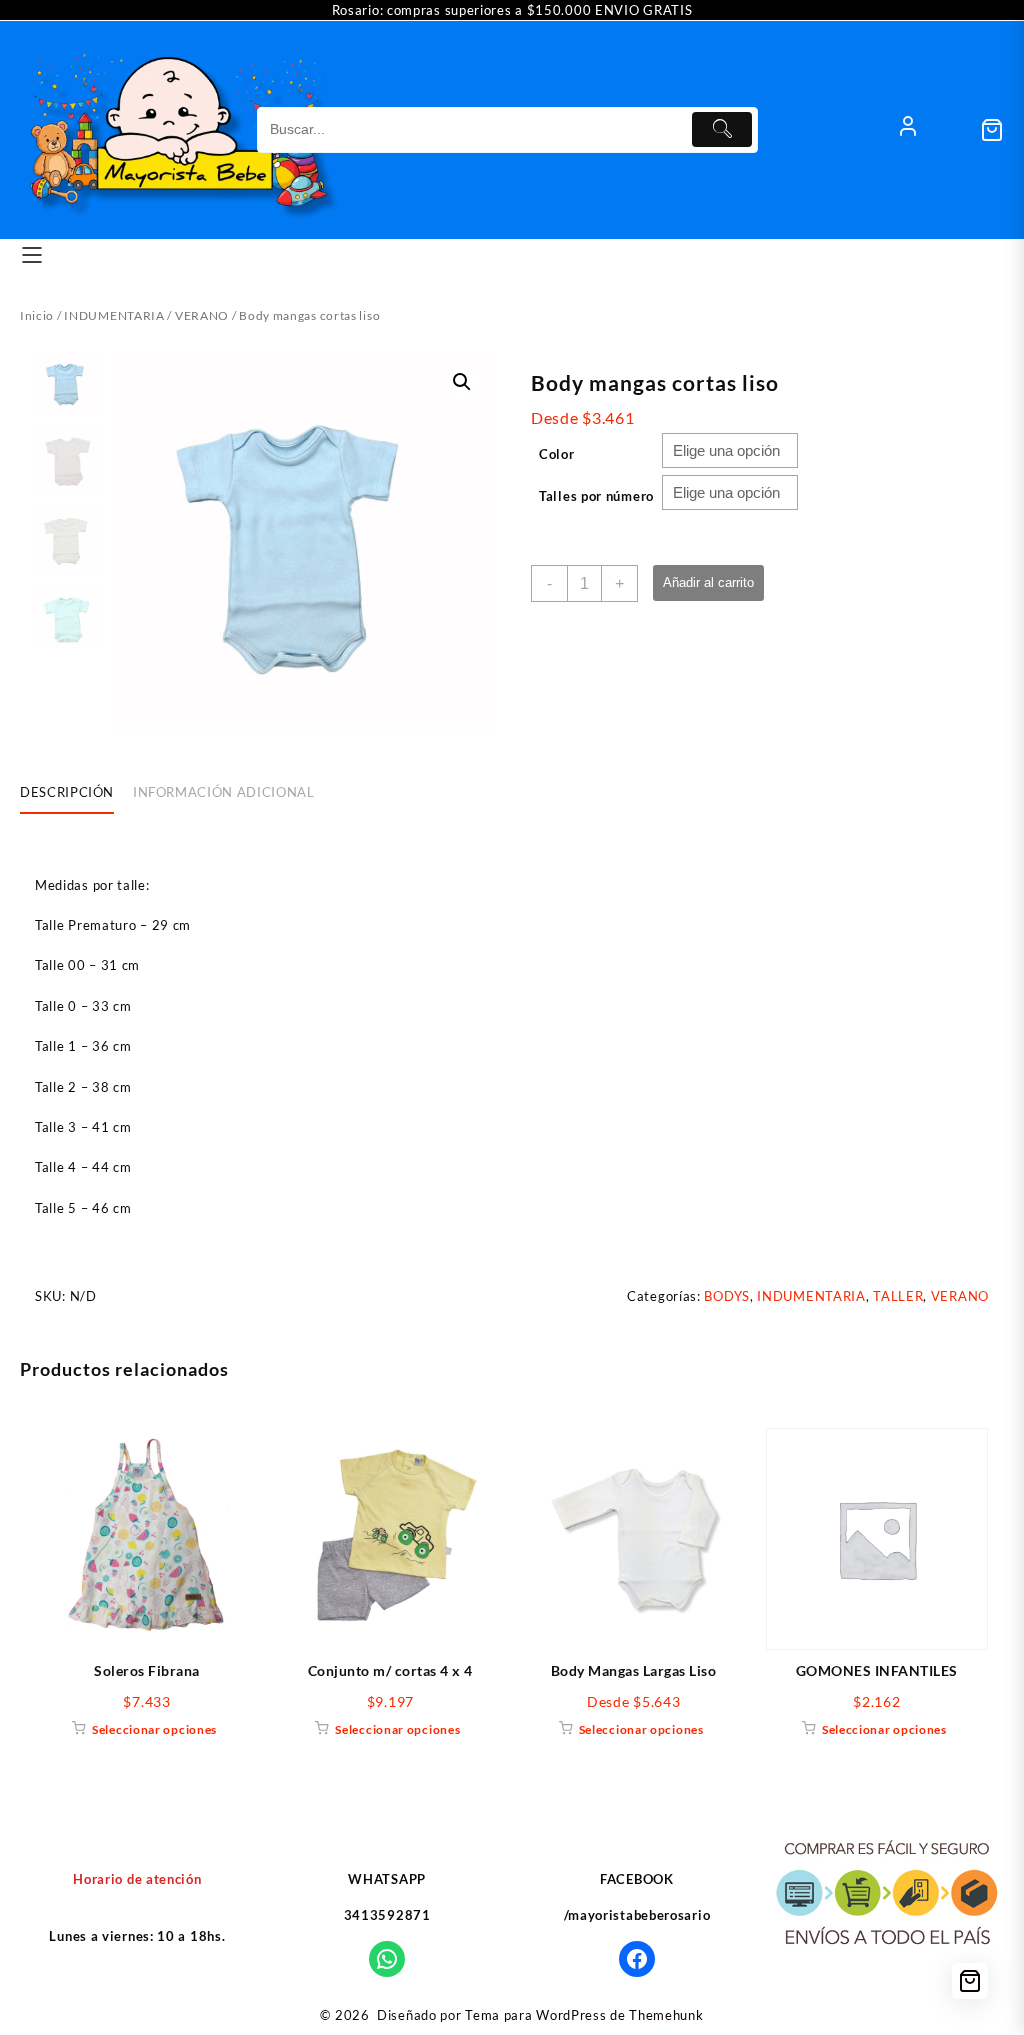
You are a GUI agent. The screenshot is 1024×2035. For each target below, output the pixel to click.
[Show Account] (908, 130)
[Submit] (722, 129)
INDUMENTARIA (114, 315)
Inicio (37, 315)
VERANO (202, 315)
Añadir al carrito (708, 582)
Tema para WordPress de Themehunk (584, 2015)
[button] (462, 382)
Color (557, 454)
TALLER (898, 1296)
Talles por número (596, 496)
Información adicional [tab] (224, 792)
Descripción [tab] (67, 792)
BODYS (727, 1296)
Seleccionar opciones (154, 1729)
